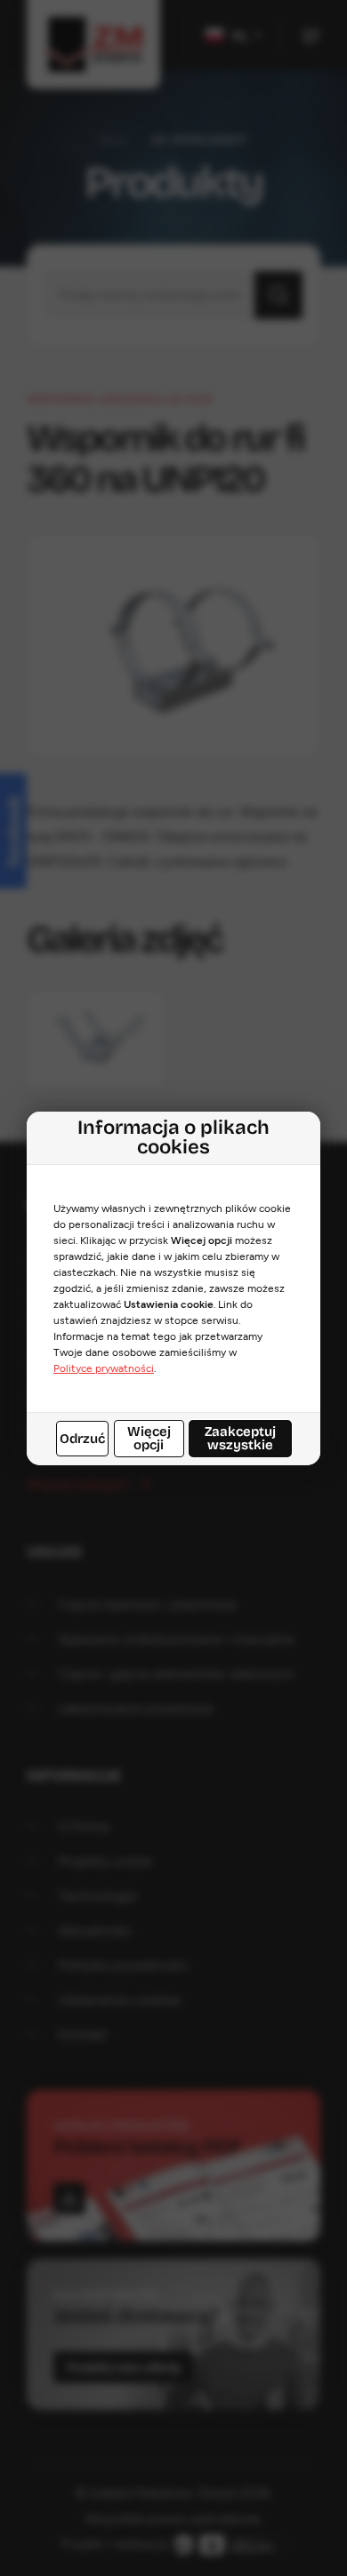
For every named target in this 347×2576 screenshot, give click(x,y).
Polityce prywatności (104, 1368)
